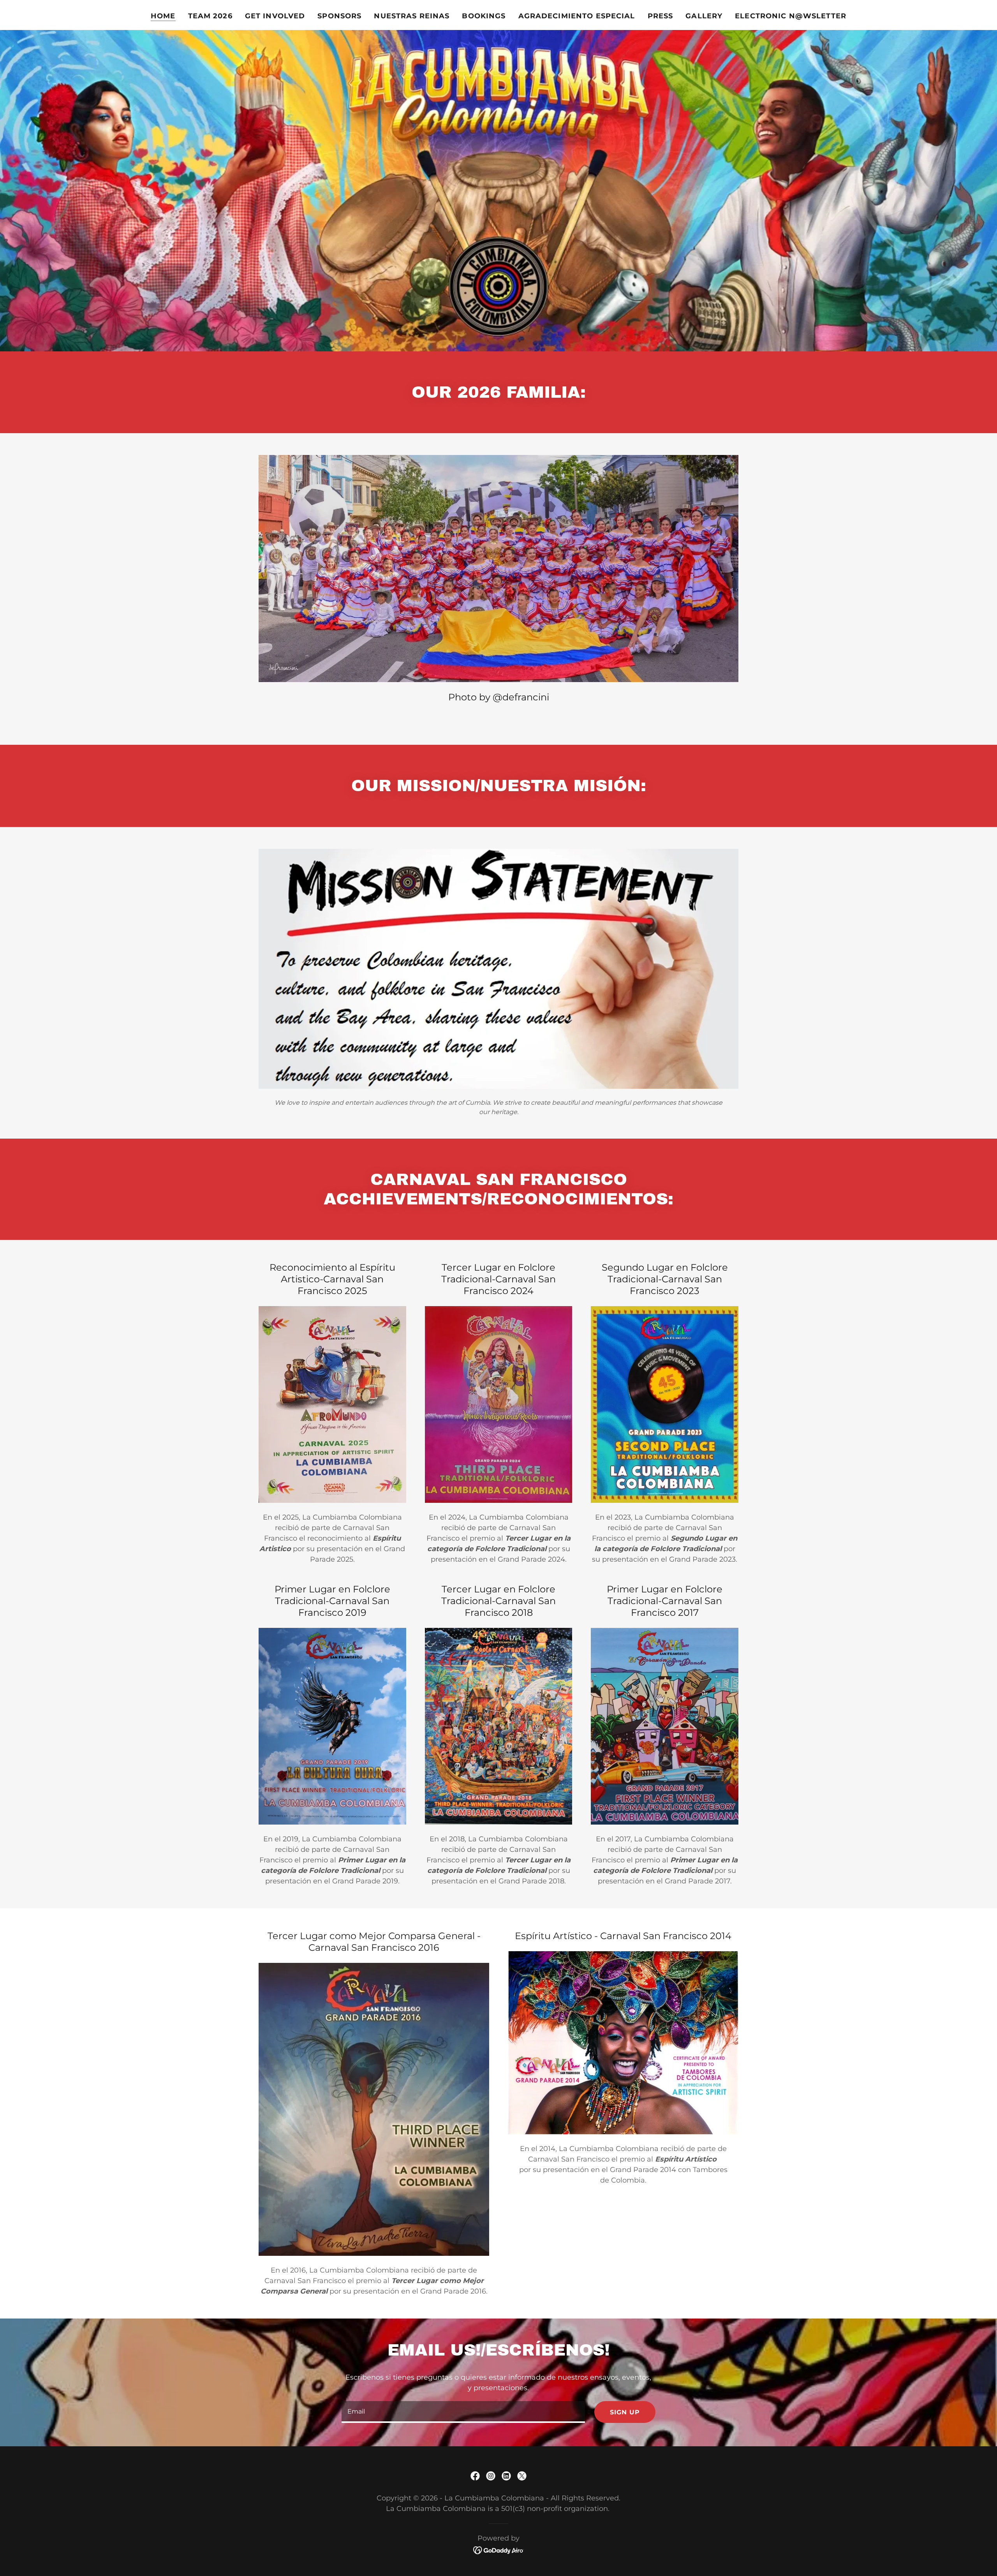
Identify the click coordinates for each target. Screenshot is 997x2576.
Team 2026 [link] (210, 16)
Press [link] (661, 16)
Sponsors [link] (339, 16)
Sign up (625, 2412)
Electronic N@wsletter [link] (791, 16)
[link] (475, 2476)
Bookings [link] (484, 16)
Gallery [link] (704, 16)
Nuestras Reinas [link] (412, 16)
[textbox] (463, 2412)
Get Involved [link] (275, 16)
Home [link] (163, 16)
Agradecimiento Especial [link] (577, 16)
